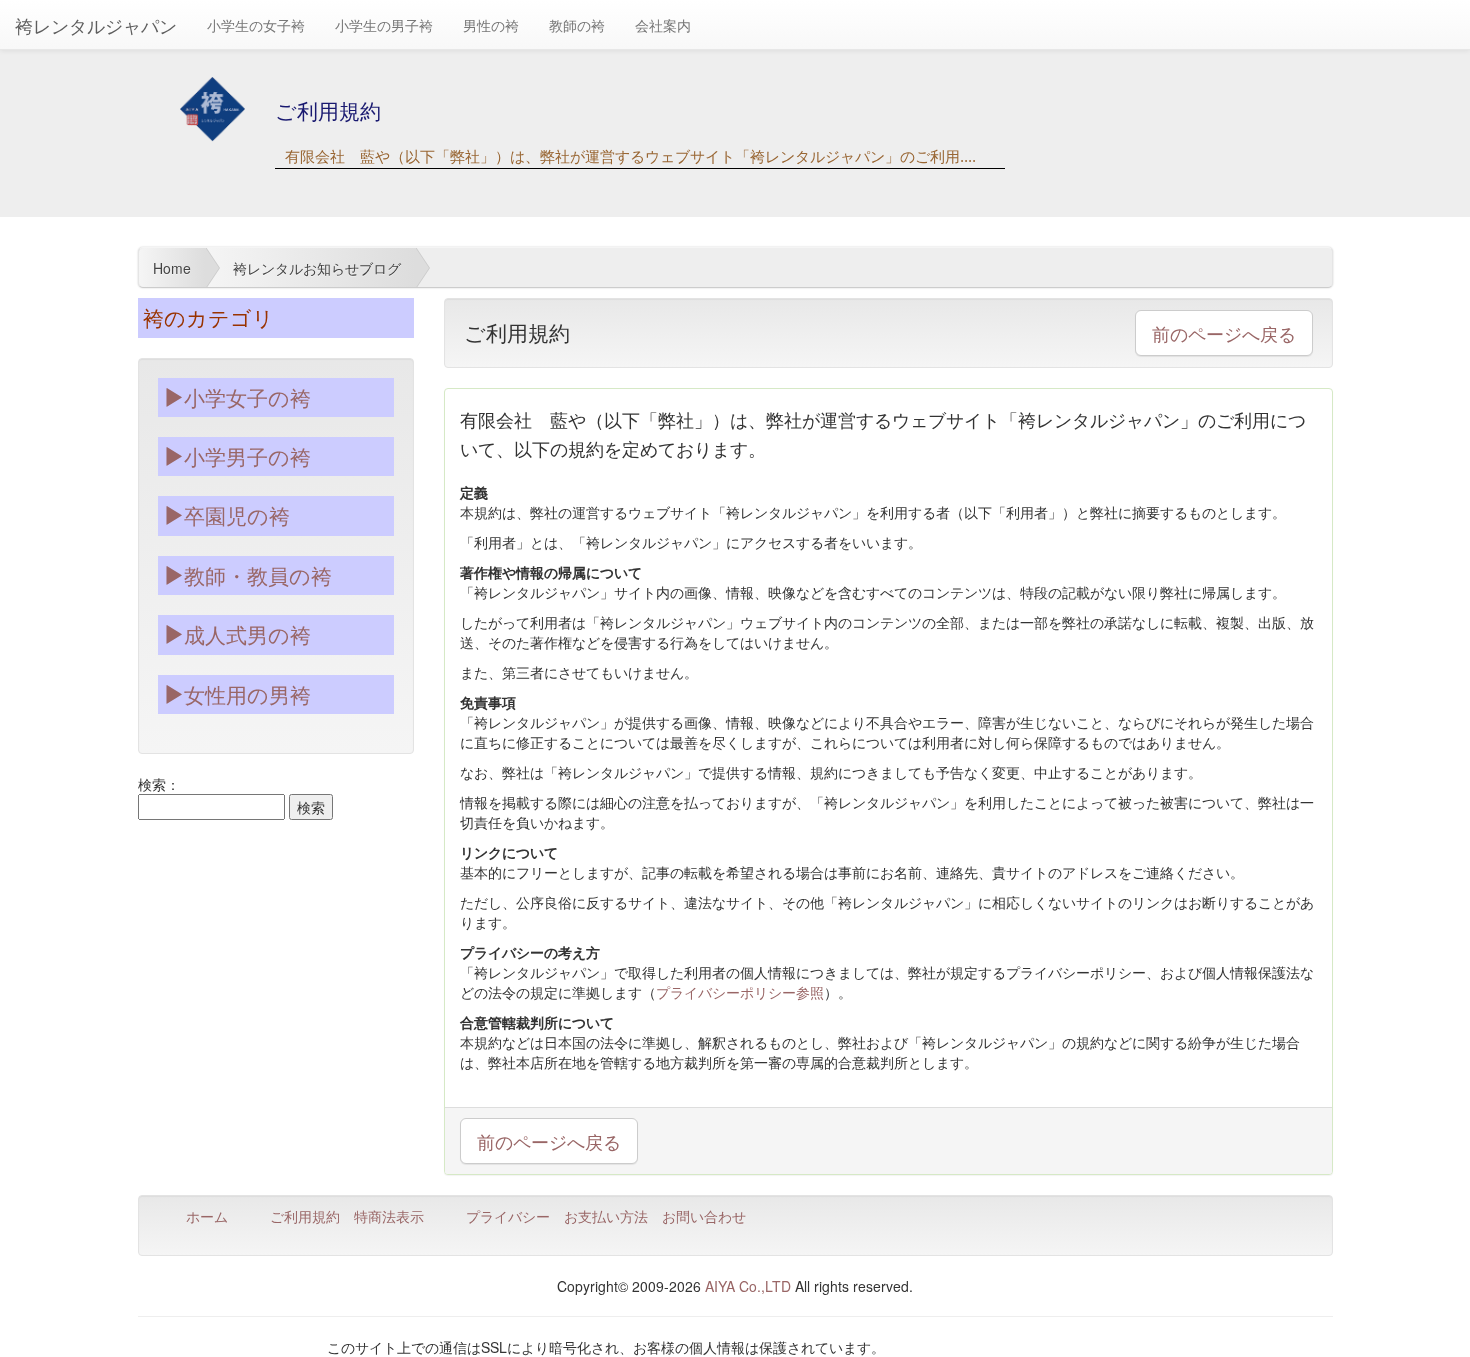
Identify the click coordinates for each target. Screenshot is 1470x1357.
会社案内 (663, 25)
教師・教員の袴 (258, 575)
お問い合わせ (704, 1216)
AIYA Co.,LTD (748, 1286)
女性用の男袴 (247, 694)
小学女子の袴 (247, 397)
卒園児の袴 (237, 515)
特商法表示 (389, 1216)
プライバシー (508, 1216)
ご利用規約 (305, 1216)
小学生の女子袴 (256, 25)
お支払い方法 (606, 1216)
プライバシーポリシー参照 (740, 992)
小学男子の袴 (247, 456)
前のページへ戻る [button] (1224, 333)
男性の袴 (491, 25)
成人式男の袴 (247, 634)
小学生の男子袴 (384, 25)
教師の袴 (577, 25)
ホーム (207, 1216)
